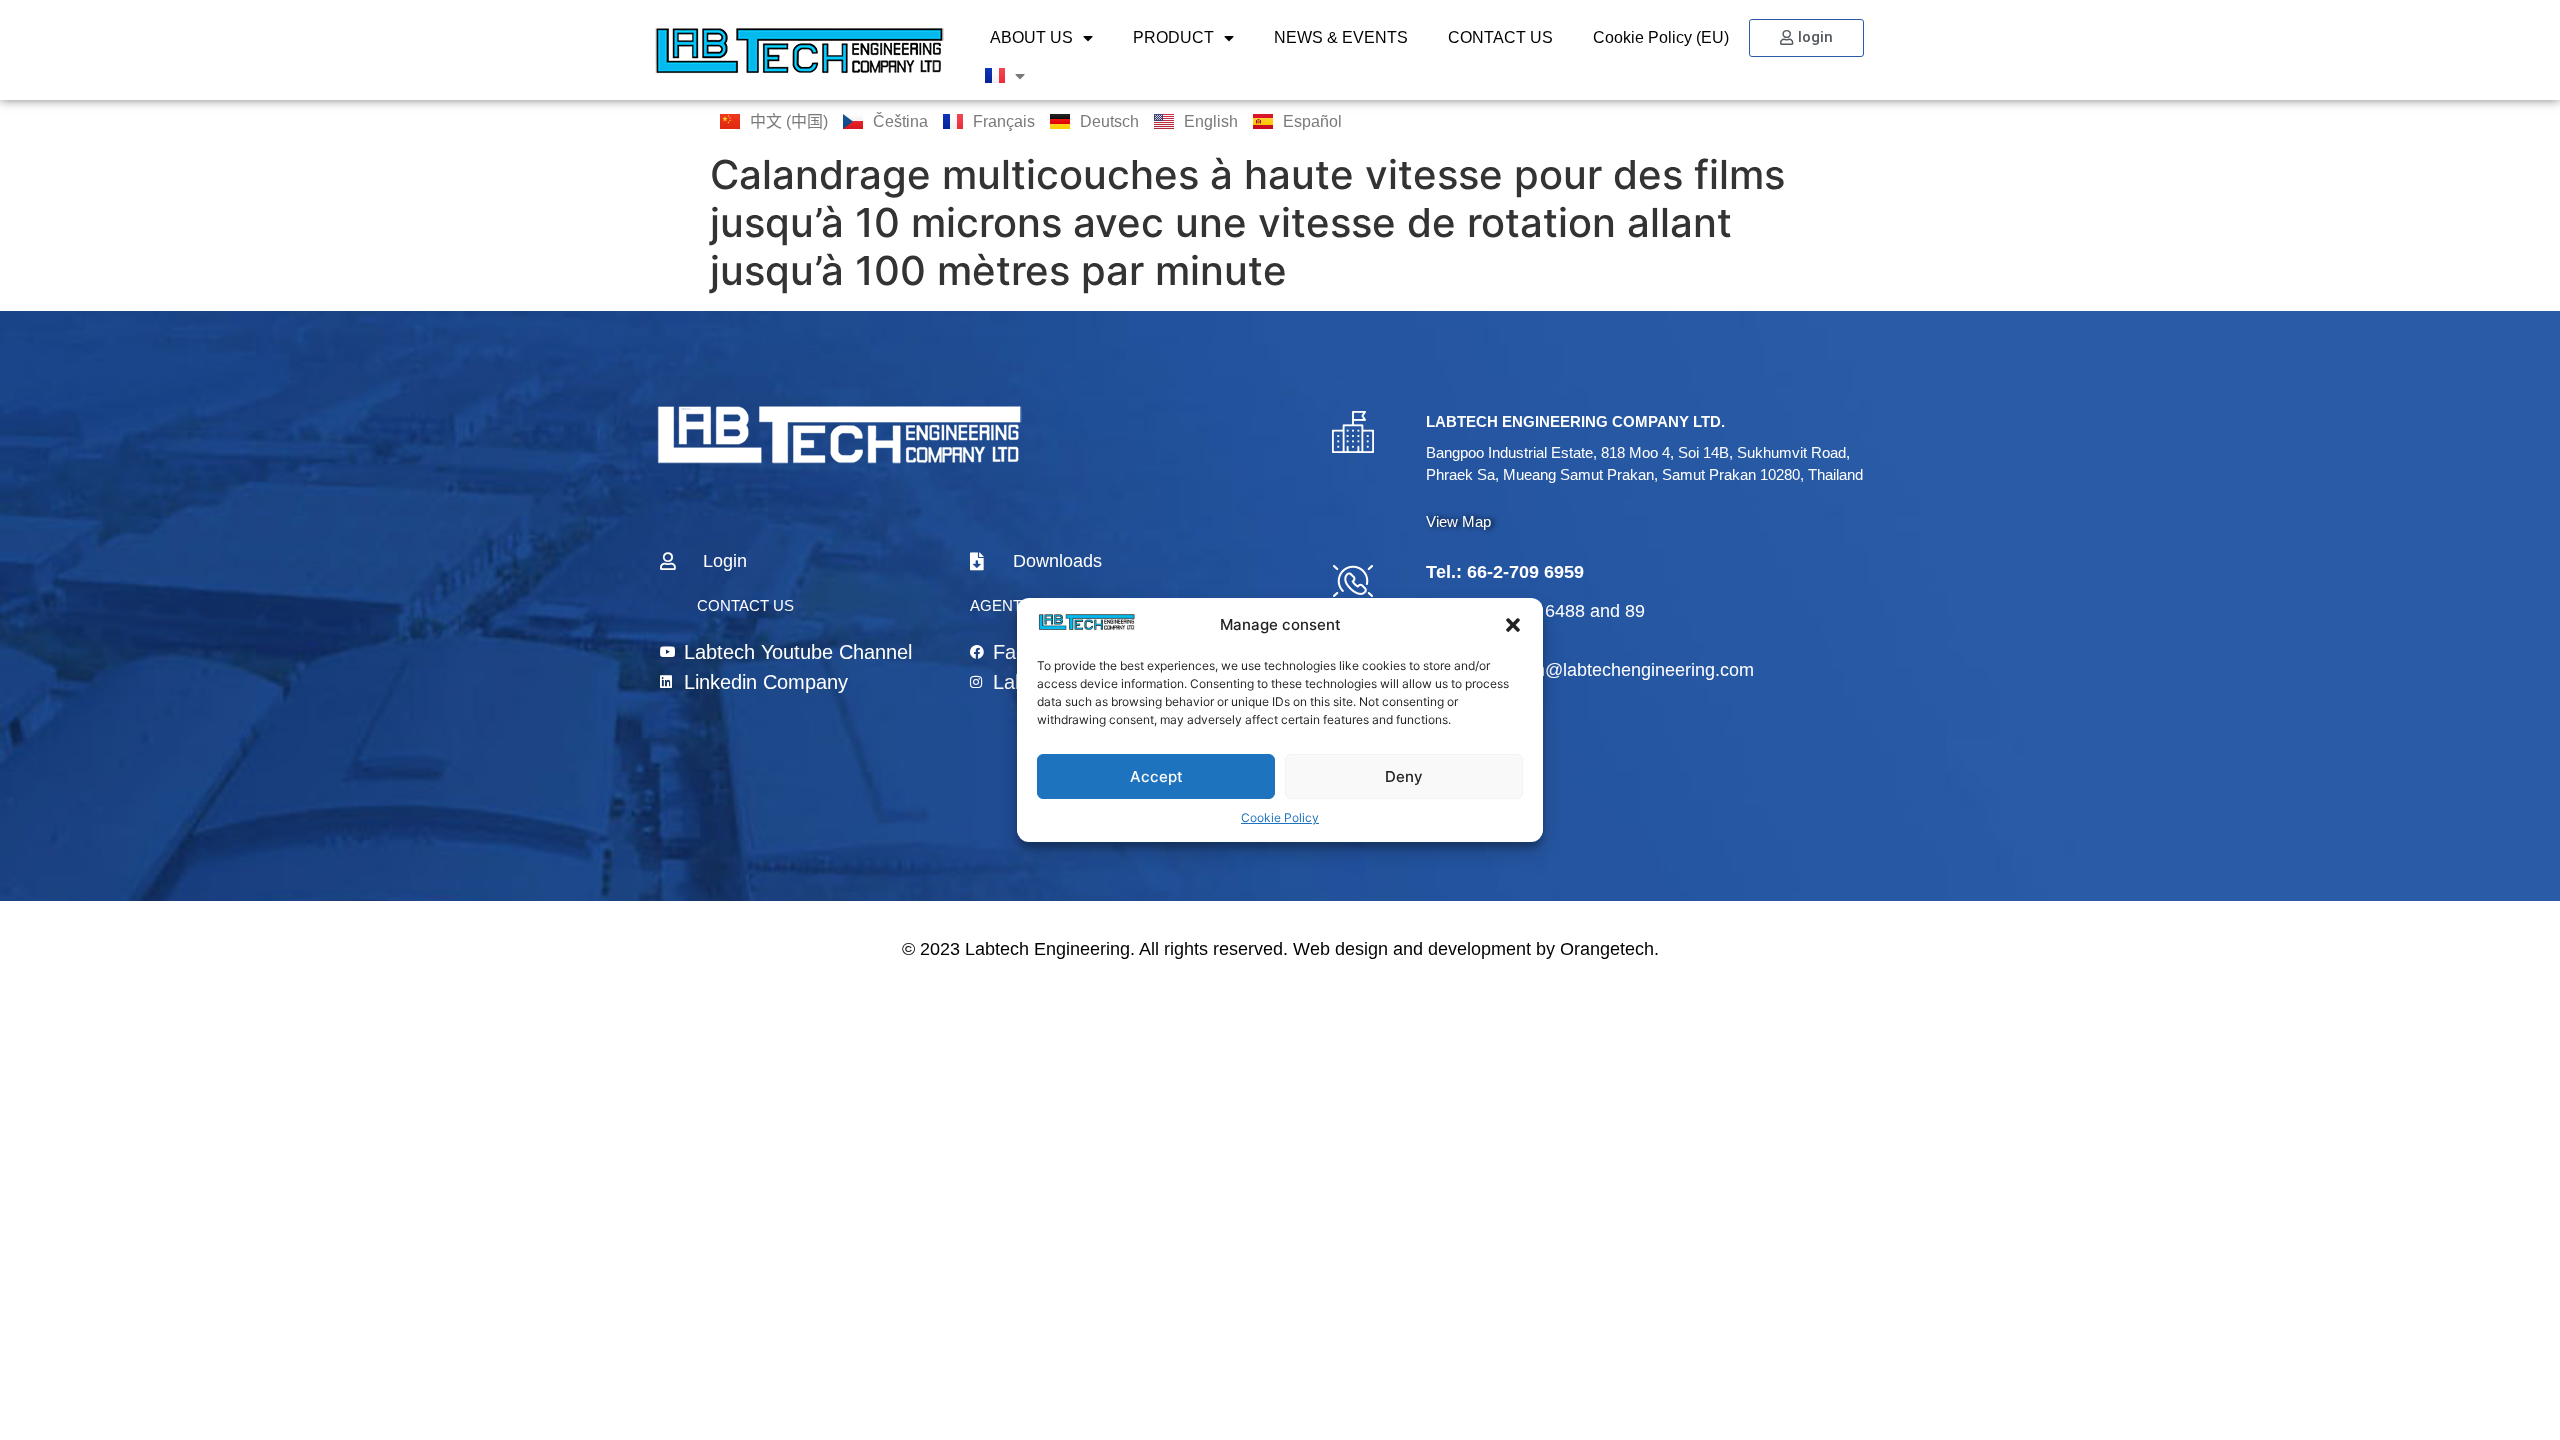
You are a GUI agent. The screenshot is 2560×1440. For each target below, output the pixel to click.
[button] (1513, 625)
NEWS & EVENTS (1341, 37)
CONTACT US (1500, 37)
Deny (1404, 776)
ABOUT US (1031, 37)
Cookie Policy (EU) (1661, 37)
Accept (1156, 776)
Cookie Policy (1280, 817)
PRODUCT (1173, 37)
